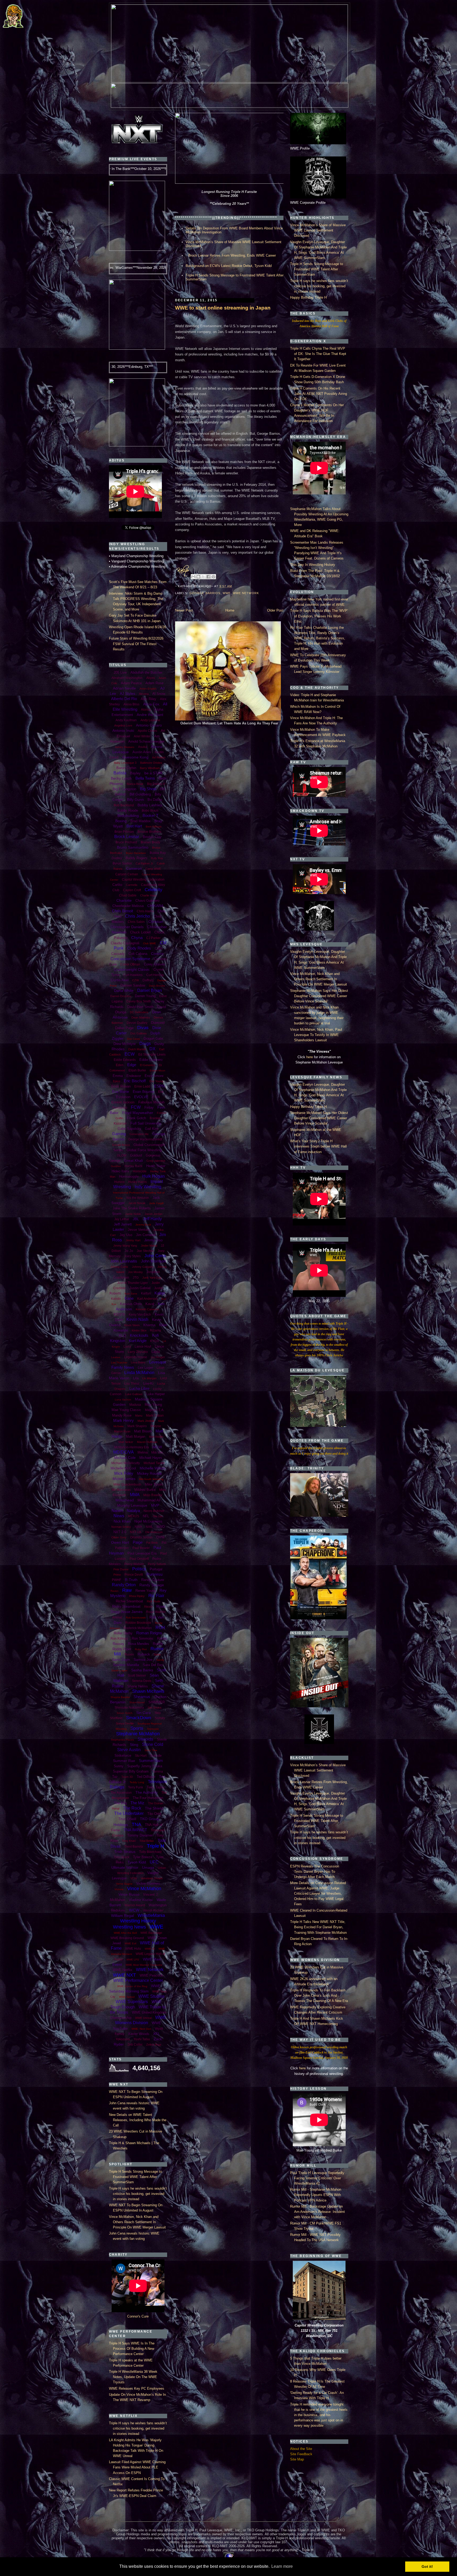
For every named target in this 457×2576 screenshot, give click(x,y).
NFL (146, 1516)
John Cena (155, 1256)
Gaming (119, 1134)
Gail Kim (152, 1129)
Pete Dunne (121, 1569)
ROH (160, 1628)
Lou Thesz (132, 1384)
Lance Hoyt (143, 1347)
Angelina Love (123, 725)
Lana (127, 1347)
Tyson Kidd (137, 1862)
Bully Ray (157, 858)
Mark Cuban (155, 1416)
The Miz (137, 1803)
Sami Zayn (121, 1659)
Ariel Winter (142, 736)
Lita (136, 1378)
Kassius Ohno (131, 1304)
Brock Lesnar (127, 837)
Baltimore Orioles (151, 763)
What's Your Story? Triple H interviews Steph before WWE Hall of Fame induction (318, 1146)
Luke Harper (156, 1394)
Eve (161, 1092)
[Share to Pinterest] (213, 577)
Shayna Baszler (120, 1697)
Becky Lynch (121, 778)
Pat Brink (152, 1543)
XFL (157, 2034)
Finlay (149, 1107)
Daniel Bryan (150, 990)
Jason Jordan (154, 1214)
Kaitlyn (146, 1293)
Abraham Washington (127, 678)
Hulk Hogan (154, 1176)
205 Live (120, 672)
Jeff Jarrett (123, 1224)
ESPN (159, 1086)
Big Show (148, 789)
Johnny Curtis (119, 1267)
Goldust (136, 1155)
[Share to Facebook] (208, 577)
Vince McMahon (144, 1889)
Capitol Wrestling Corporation (143, 880)
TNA (136, 1824)
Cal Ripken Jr (144, 863)
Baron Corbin (126, 768)
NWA (138, 1527)
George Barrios (205, 593)
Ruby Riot (141, 1649)
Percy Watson (134, 1564)
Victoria (119, 1889)
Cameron (134, 868)
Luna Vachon (123, 1400)
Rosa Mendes (139, 1644)
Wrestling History (138, 1921)
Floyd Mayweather (138, 1113)
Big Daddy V (156, 784)
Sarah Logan (119, 1670)
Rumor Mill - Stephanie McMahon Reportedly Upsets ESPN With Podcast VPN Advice (316, 2195)
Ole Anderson (154, 1532)
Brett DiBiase (154, 827)
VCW (134, 1878)
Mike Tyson (154, 1484)
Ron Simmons (143, 1638)
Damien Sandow (133, 985)
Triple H (156, 1846)
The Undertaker (129, 1813)
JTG (136, 1278)
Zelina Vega (154, 2045)
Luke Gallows (134, 1394)
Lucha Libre (139, 1388)
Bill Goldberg (140, 794)
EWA (156, 1097)
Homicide (140, 1171)
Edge (132, 1065)
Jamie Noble (133, 1214)
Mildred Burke (145, 1490)
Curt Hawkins (133, 975)
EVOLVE (141, 1097)
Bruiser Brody (150, 842)
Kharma (149, 1325)
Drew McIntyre (125, 1044)
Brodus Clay (152, 837)
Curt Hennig (155, 975)
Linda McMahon (139, 1373)
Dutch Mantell (137, 1049)
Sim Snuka (154, 1708)
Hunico (119, 1182)
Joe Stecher (145, 1251)
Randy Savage (152, 1585)
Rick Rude (154, 1601)
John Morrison (153, 1261)
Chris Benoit (122, 911)
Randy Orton (124, 1585)
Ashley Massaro (125, 747)
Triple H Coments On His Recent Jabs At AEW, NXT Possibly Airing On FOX (319, 394)
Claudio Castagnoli (125, 943)
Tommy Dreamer (140, 1835)
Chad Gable (128, 895)
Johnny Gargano (143, 1267)
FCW (136, 1107)
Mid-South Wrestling (151, 1479)
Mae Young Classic (126, 1410)
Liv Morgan (149, 1378)
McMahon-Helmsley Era (132, 1447)
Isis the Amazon (138, 1198)
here (310, 1057)
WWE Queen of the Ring (132, 1986)
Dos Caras (134, 1039)
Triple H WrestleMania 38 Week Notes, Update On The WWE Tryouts (133, 2377)
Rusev (129, 1654)
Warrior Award (135, 1905)
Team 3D (127, 1777)
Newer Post (184, 610)
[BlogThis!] (198, 577)
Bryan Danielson (136, 853)
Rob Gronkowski (136, 1618)
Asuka (143, 747)
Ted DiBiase (146, 1777)
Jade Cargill (156, 1203)
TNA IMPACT (135, 1830)
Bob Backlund (124, 805)
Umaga (148, 1867)
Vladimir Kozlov (141, 1900)
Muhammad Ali (149, 1500)
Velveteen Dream (152, 1878)
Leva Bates (138, 1362)
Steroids (145, 1739)
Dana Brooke (157, 986)
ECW (130, 1054)
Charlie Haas (148, 895)
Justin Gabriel (140, 1288)
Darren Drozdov (121, 996)
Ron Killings (119, 1639)
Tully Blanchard (150, 1852)
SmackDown (139, 1718)
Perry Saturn (157, 1564)
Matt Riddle (156, 1437)
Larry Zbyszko (138, 1352)
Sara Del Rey (153, 1665)
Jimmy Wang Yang (125, 1246)
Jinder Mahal (149, 1246)
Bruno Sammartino (133, 847)
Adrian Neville (124, 688)
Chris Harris (145, 911)
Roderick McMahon (138, 1628)
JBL (136, 1219)
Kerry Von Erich (140, 1315)
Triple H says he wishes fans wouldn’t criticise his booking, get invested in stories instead (138, 2194)
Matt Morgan (136, 1437)
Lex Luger (145, 1368)
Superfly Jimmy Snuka (145, 1766)
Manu (139, 1416)
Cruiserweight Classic (132, 969)
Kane (129, 1298)
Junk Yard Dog (152, 1278)
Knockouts (139, 1335)
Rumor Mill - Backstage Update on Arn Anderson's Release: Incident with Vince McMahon (317, 2212)
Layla (156, 1352)
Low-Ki (148, 1383)
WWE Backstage (151, 1933)
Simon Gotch (125, 1713)
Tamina (158, 1772)
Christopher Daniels (127, 927)
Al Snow (159, 694)
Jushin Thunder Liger (132, 1283)
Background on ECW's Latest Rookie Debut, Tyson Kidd (229, 266)
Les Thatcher (119, 1363)
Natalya (133, 1511)
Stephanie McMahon (138, 1734)
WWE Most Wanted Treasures (144, 1965)
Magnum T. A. (155, 1410)
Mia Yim (157, 1453)
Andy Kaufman (126, 720)
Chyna (137, 938)
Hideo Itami (120, 1171)
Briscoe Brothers (149, 832)
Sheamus (142, 1697)
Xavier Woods (139, 2034)
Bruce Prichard (126, 842)
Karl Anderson (147, 1299)
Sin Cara (143, 1713)
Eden (120, 1065)
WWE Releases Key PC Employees (137, 2388)
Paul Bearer (141, 1548)
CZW (136, 980)
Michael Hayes (151, 1458)
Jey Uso (126, 1235)
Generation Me (139, 1134)
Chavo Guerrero (147, 901)
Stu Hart (141, 1756)
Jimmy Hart (133, 1240)
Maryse (156, 1426)
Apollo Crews (147, 731)
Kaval (150, 1304)
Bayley (135, 773)
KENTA (119, 1314)
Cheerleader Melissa (128, 906)
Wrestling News (129, 1927)
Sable (157, 1654)
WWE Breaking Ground (127, 1938)
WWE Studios (151, 1996)
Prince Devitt (134, 1575)
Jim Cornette (146, 1235)
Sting (134, 1745)
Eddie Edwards (125, 1060)
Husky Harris (138, 1182)
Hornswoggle (129, 1176)
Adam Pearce (131, 683)
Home (230, 610)
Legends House (136, 1357)
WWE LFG (133, 1960)
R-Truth (131, 1580)
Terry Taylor (156, 1787)
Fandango (120, 1108)
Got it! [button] (427, 2566)
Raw (127, 1590)
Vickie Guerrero (148, 1883)
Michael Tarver (154, 1463)
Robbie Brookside (138, 1623)
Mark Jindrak (146, 1421)
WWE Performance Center (138, 1980)
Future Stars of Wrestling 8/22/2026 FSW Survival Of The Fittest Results (136, 644)
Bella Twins (145, 778)
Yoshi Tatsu (142, 2039)
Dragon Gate (153, 1039)
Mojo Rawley (153, 1495)
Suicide (156, 1756)
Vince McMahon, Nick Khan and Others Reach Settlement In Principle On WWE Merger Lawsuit (137, 2222)
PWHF (116, 1580)
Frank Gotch (136, 1118)
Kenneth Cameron (147, 1309)
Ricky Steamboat (126, 1606)
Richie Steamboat (129, 1601)
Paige (138, 1542)
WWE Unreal (143, 2018)
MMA (135, 1495)
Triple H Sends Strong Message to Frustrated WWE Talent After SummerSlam (135, 2177)
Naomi (117, 1511)
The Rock (132, 1808)
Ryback (144, 1654)
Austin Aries (142, 752)
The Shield (154, 1808)
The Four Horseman (148, 1798)
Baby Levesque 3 (125, 763)
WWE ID (150, 1949)
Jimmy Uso (153, 1240)
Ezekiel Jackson (123, 1102)
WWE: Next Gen (141, 2029)
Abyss (151, 678)
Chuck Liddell (140, 932)
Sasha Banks (142, 1670)
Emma (118, 1076)
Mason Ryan (122, 1431)
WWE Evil (130, 1943)
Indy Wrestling (148, 1187)
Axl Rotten (159, 757)
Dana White (124, 991)
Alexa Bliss (131, 704)
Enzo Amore (154, 1076)
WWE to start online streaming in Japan (223, 308)
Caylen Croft (132, 890)
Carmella (132, 885)
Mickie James (124, 1479)
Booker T (150, 815)
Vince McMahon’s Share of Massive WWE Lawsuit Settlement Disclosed (318, 230)
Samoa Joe (143, 1659)
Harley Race (134, 1166)
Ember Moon (157, 1070)
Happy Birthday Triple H (308, 297)
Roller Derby (123, 1633)
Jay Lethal (122, 1219)
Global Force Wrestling (144, 1150)
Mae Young (153, 1405)
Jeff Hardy (152, 1219)
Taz (115, 1777)
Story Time (151, 1750)
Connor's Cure (138, 2316)
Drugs (145, 1044)
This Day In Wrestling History (313, 565)
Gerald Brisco (121, 1145)
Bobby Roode (128, 810)
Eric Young (156, 1081)
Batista (120, 773)
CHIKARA (155, 906)
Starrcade (153, 1729)
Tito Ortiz (154, 1814)
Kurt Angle (138, 1341)
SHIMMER (157, 1702)
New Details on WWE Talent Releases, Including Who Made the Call (138, 2120)
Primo (117, 1575)
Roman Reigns (149, 1633)
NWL (149, 1527)
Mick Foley (124, 1473)
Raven (115, 1591)
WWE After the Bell (125, 1933)
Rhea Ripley (137, 1596)
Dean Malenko (141, 1018)
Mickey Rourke (149, 1473)
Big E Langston (124, 789)
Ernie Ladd (142, 1086)
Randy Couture (153, 1580)
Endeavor (134, 1076)
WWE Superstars (132, 2002)
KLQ (122, 1335)
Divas (143, 1028)
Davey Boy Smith (139, 1001)
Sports (137, 1728)
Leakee (116, 1357)
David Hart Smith (140, 1007)
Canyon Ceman (127, 874)
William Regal (122, 1916)
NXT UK (136, 1532)
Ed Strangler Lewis (152, 1055)
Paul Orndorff (139, 1559)
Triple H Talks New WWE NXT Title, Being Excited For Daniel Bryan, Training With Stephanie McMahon (318, 1927)
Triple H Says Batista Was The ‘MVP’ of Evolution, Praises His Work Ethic (319, 616)
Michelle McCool (123, 1468)
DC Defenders (139, 1012)
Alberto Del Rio (124, 699)
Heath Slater (156, 1166)
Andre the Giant (150, 715)
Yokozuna (123, 2039)
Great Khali (133, 1160)
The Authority (147, 1792)
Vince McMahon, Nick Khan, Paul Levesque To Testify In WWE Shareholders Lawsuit (316, 1035)
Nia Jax (158, 1516)
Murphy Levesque (132, 1505)
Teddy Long (137, 1782)
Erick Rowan (121, 1086)
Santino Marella (126, 1665)
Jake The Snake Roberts (132, 1208)
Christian (156, 922)
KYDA (155, 1341)
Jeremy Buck (143, 1225)
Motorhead (125, 1500)
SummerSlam (151, 1761)
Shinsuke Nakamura (129, 1708)
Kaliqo (160, 1293)
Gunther (116, 1166)
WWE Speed (127, 1997)
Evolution (123, 1097)
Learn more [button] (282, 2566)
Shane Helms (138, 1686)
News (119, 1516)
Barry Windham (150, 768)
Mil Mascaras (121, 1490)
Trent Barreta (134, 1847)
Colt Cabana (138, 954)
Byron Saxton (122, 863)
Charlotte (124, 900)
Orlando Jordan (141, 1537)
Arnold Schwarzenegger (146, 741)
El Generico (147, 1065)
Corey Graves (154, 964)
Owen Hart (120, 1542)
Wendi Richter (153, 1911)
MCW (157, 1447)
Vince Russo (129, 1894)
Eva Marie (121, 1092)
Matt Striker (126, 1442)
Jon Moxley (135, 1272)
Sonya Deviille (125, 1723)
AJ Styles (127, 693)
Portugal (156, 1569)
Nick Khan (122, 1521)
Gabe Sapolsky (129, 1129)
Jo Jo (129, 1251)
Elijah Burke (137, 1070)
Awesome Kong (135, 757)
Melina (143, 1452)
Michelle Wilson (153, 1468)
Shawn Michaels (148, 1691)
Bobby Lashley (150, 805)
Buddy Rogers (136, 858)
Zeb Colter (135, 2045)
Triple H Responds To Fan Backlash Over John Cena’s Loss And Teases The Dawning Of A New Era (319, 1995)
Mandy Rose (122, 1415)
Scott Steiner (137, 1676)
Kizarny (156, 1330)
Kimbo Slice (139, 1330)
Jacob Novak (137, 1203)
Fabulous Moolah (151, 1102)
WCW (134, 1910)
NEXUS (134, 1516)
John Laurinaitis (124, 1261)
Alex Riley (148, 699)
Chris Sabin (136, 922)
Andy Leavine (150, 720)
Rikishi (148, 1607)
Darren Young (145, 996)
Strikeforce (123, 1756)
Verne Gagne (124, 1884)
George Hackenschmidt (145, 1139)
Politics (139, 1569)
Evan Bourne (144, 1092)
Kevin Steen (132, 1325)
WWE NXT (124, 1975)
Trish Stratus (125, 1852)
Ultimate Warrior (125, 1867)
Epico (116, 1081)
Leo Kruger (158, 1357)
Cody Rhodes (139, 948)
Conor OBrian (130, 964)
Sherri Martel (137, 1702)
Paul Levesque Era (142, 1553)
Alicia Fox (151, 704)
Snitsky (160, 1718)
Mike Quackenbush (127, 1484)
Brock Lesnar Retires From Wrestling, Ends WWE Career (232, 255)
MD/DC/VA (124, 1452)
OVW (160, 1537)
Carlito (117, 885)
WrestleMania (151, 1915)
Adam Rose (154, 683)
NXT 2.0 (120, 1532)
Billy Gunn (135, 799)
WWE (156, 1927)
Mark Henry (124, 1420)
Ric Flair (156, 1596)
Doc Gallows (139, 1033)
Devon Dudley (137, 1023)
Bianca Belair (135, 784)
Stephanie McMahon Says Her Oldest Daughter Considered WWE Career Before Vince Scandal (319, 996)
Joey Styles (132, 1256)
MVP (155, 1505)
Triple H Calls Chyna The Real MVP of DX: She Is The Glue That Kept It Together (318, 354)
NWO (161, 1527)
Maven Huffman (147, 1442)
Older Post (275, 610)
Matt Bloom (143, 1431)
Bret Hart (134, 826)
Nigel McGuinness (148, 1521)
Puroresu (154, 1574)
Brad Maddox (141, 821)
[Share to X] (203, 577)
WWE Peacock (151, 1975)
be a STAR (153, 773)
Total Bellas (147, 1841)
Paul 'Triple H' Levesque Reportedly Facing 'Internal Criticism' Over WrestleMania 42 (317, 2178)
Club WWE (150, 943)
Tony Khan (129, 1841)
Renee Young (146, 1591)
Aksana (144, 694)
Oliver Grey (119, 1537)
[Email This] (193, 577)
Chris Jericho (138, 916)
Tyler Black (122, 1857)
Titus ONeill (127, 1819)
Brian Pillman (124, 832)
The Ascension (121, 1793)
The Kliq (120, 1803)
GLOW (122, 1155)
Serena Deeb (142, 1681)
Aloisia (146, 710)
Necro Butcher (154, 1511)
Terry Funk (136, 1787)
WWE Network (150, 1970)
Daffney (148, 980)
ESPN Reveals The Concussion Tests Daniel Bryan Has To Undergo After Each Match (315, 1872)
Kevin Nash (137, 1319)
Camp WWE (153, 869)
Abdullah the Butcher (146, 672)
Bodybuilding (128, 816)
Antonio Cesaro (149, 725)
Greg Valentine (156, 1161)
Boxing (121, 821)
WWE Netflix (122, 1970)
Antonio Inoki (123, 730)
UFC (154, 1862)
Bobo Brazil (150, 811)
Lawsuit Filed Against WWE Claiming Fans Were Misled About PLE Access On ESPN (137, 2467)
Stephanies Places (122, 1740)
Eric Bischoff (135, 1081)
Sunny (119, 1766)
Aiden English (148, 689)
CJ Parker (153, 938)
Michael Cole (125, 1458)
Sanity (160, 1660)
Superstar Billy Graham (131, 1771)
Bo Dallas (155, 800)
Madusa (135, 1405)
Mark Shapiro (137, 1426)
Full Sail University (146, 1123)
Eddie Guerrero (151, 1060)
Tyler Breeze (143, 1857)
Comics (157, 954)
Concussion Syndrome (130, 959)
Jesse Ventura (139, 1230)
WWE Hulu (133, 1949)
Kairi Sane (131, 1294)
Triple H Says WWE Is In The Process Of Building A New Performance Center (132, 2349)
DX (152, 1049)
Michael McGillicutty (126, 1463)
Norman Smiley (121, 1527)
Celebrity (154, 890)
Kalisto (116, 1299)
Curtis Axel (120, 980)
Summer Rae (124, 1761)
